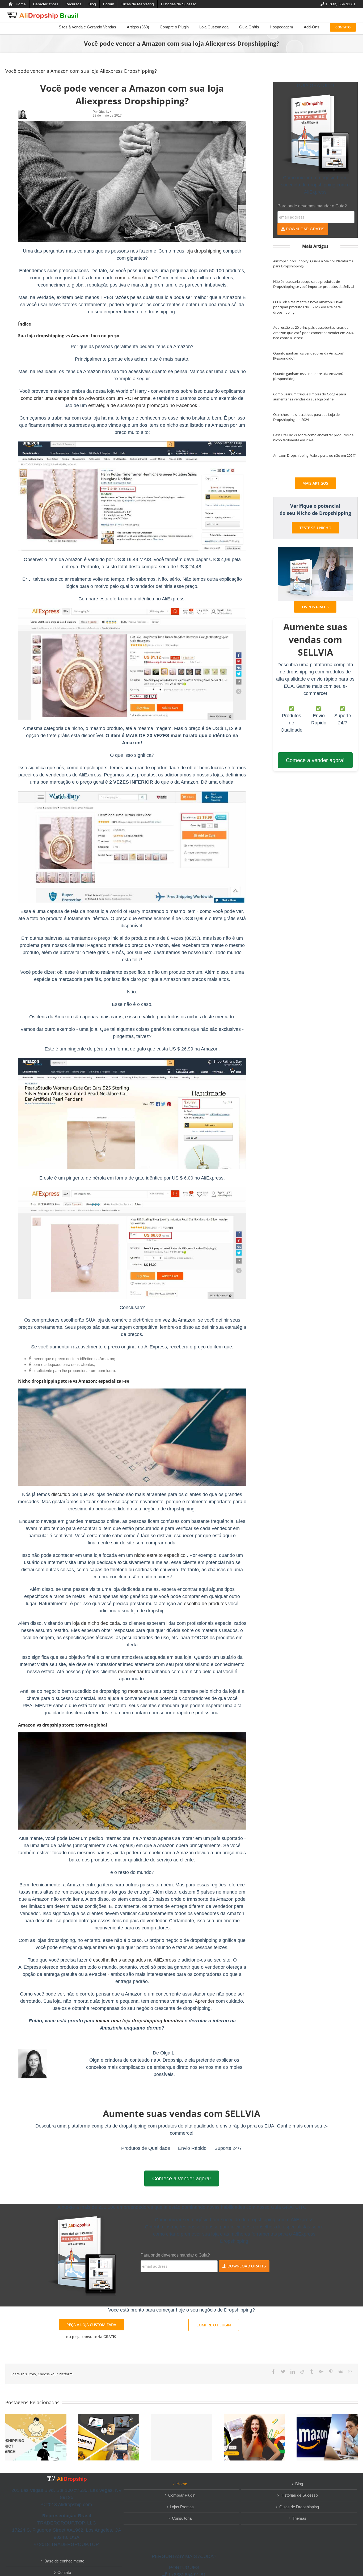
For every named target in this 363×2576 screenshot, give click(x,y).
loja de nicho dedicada (96, 1623)
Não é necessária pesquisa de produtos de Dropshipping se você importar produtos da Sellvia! (314, 284)
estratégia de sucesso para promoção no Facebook (143, 405)
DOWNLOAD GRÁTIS (305, 229)
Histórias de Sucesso (299, 2495)
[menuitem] (17, 4)
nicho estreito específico (160, 1555)
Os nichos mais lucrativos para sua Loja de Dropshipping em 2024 (306, 417)
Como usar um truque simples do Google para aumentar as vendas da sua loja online (310, 397)
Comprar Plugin (182, 2495)
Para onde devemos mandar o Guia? (312, 206)
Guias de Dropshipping (299, 2507)
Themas (299, 2518)
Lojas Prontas (182, 2507)
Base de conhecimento (64, 2561)
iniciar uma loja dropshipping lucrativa (140, 2021)
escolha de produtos (205, 1604)
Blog (299, 2484)
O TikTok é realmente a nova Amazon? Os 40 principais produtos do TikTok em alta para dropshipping (308, 307)
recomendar (131, 1672)
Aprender (205, 2001)
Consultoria (182, 2518)
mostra (135, 1691)
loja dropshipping (204, 251)
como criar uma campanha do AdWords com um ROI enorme (86, 398)
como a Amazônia (134, 278)
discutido (61, 1494)
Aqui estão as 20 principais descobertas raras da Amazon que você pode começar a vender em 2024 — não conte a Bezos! (315, 333)
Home (182, 2484)
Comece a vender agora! (315, 760)
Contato (64, 2572)
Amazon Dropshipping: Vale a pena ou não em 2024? (315, 455)
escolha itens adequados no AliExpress (135, 1960)
